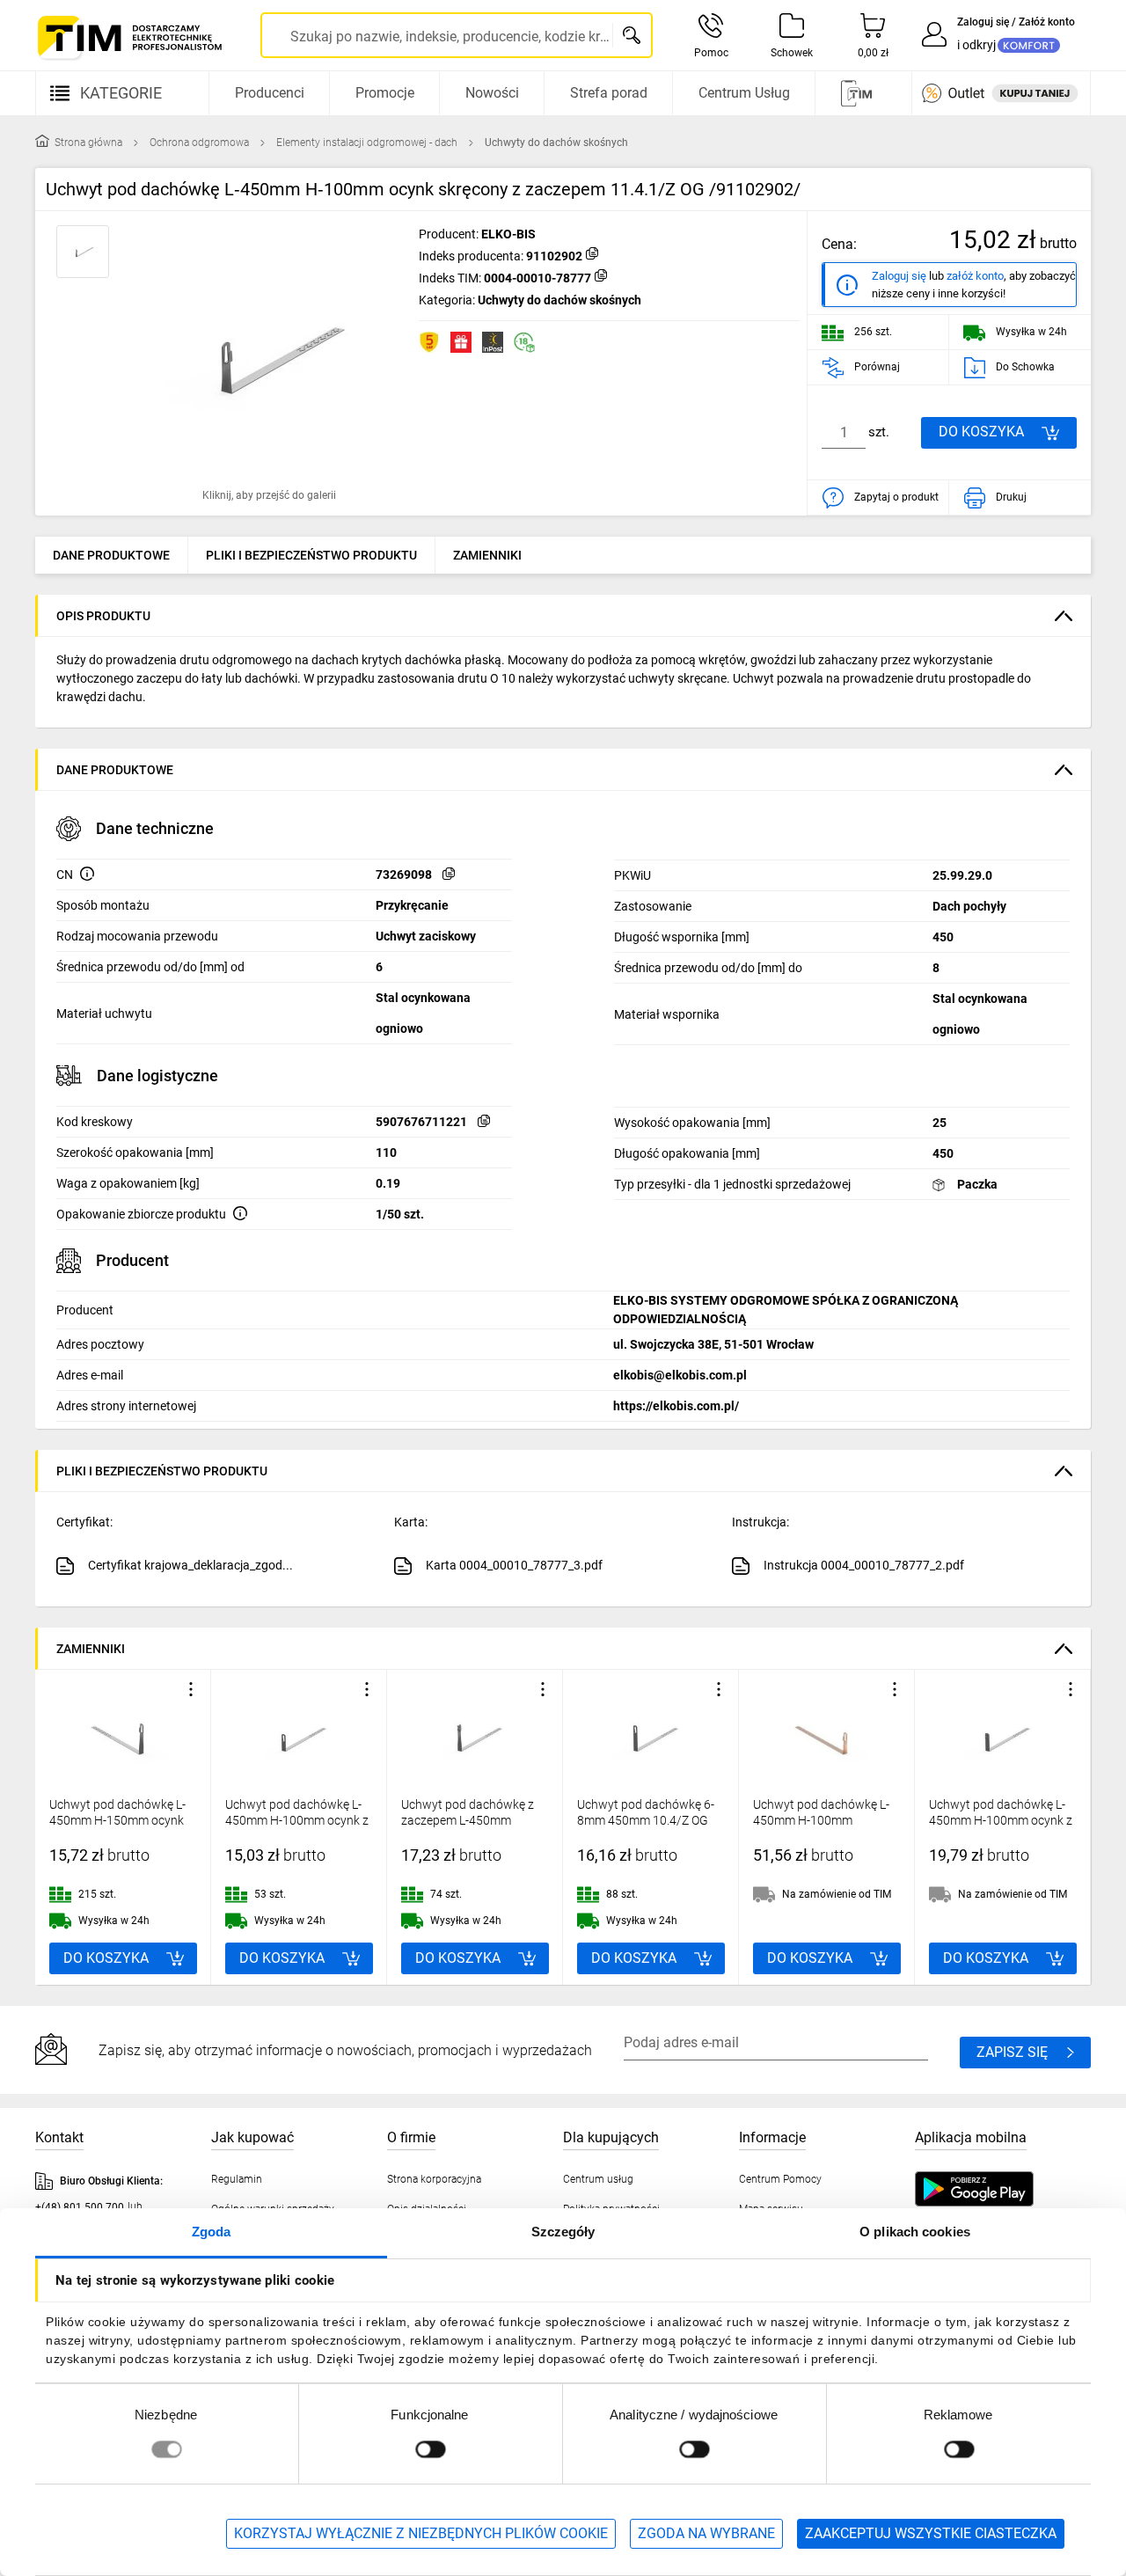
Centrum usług (598, 2179)
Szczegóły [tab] (563, 2232)
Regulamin (237, 2179)
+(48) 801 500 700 (80, 2207)
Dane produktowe (111, 555)
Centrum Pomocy (780, 2179)
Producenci (270, 93)
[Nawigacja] (861, 93)
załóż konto (975, 276)
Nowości (492, 93)
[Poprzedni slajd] (53, 1827)
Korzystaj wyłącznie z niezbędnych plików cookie (421, 2533)
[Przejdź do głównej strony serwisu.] (128, 37)
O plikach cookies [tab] (915, 2232)
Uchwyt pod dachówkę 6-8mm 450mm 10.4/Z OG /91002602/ (646, 1820)
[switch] (430, 2449)
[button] (269, 357)
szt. (879, 432)
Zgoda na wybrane (706, 2533)
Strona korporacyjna (434, 2179)
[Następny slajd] (1073, 1827)
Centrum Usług (744, 93)
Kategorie (121, 93)
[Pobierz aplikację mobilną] (991, 2189)
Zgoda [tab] (212, 2232)
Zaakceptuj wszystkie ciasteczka (931, 2533)
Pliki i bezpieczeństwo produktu (311, 555)
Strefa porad (609, 93)
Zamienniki (487, 555)
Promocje (385, 93)
